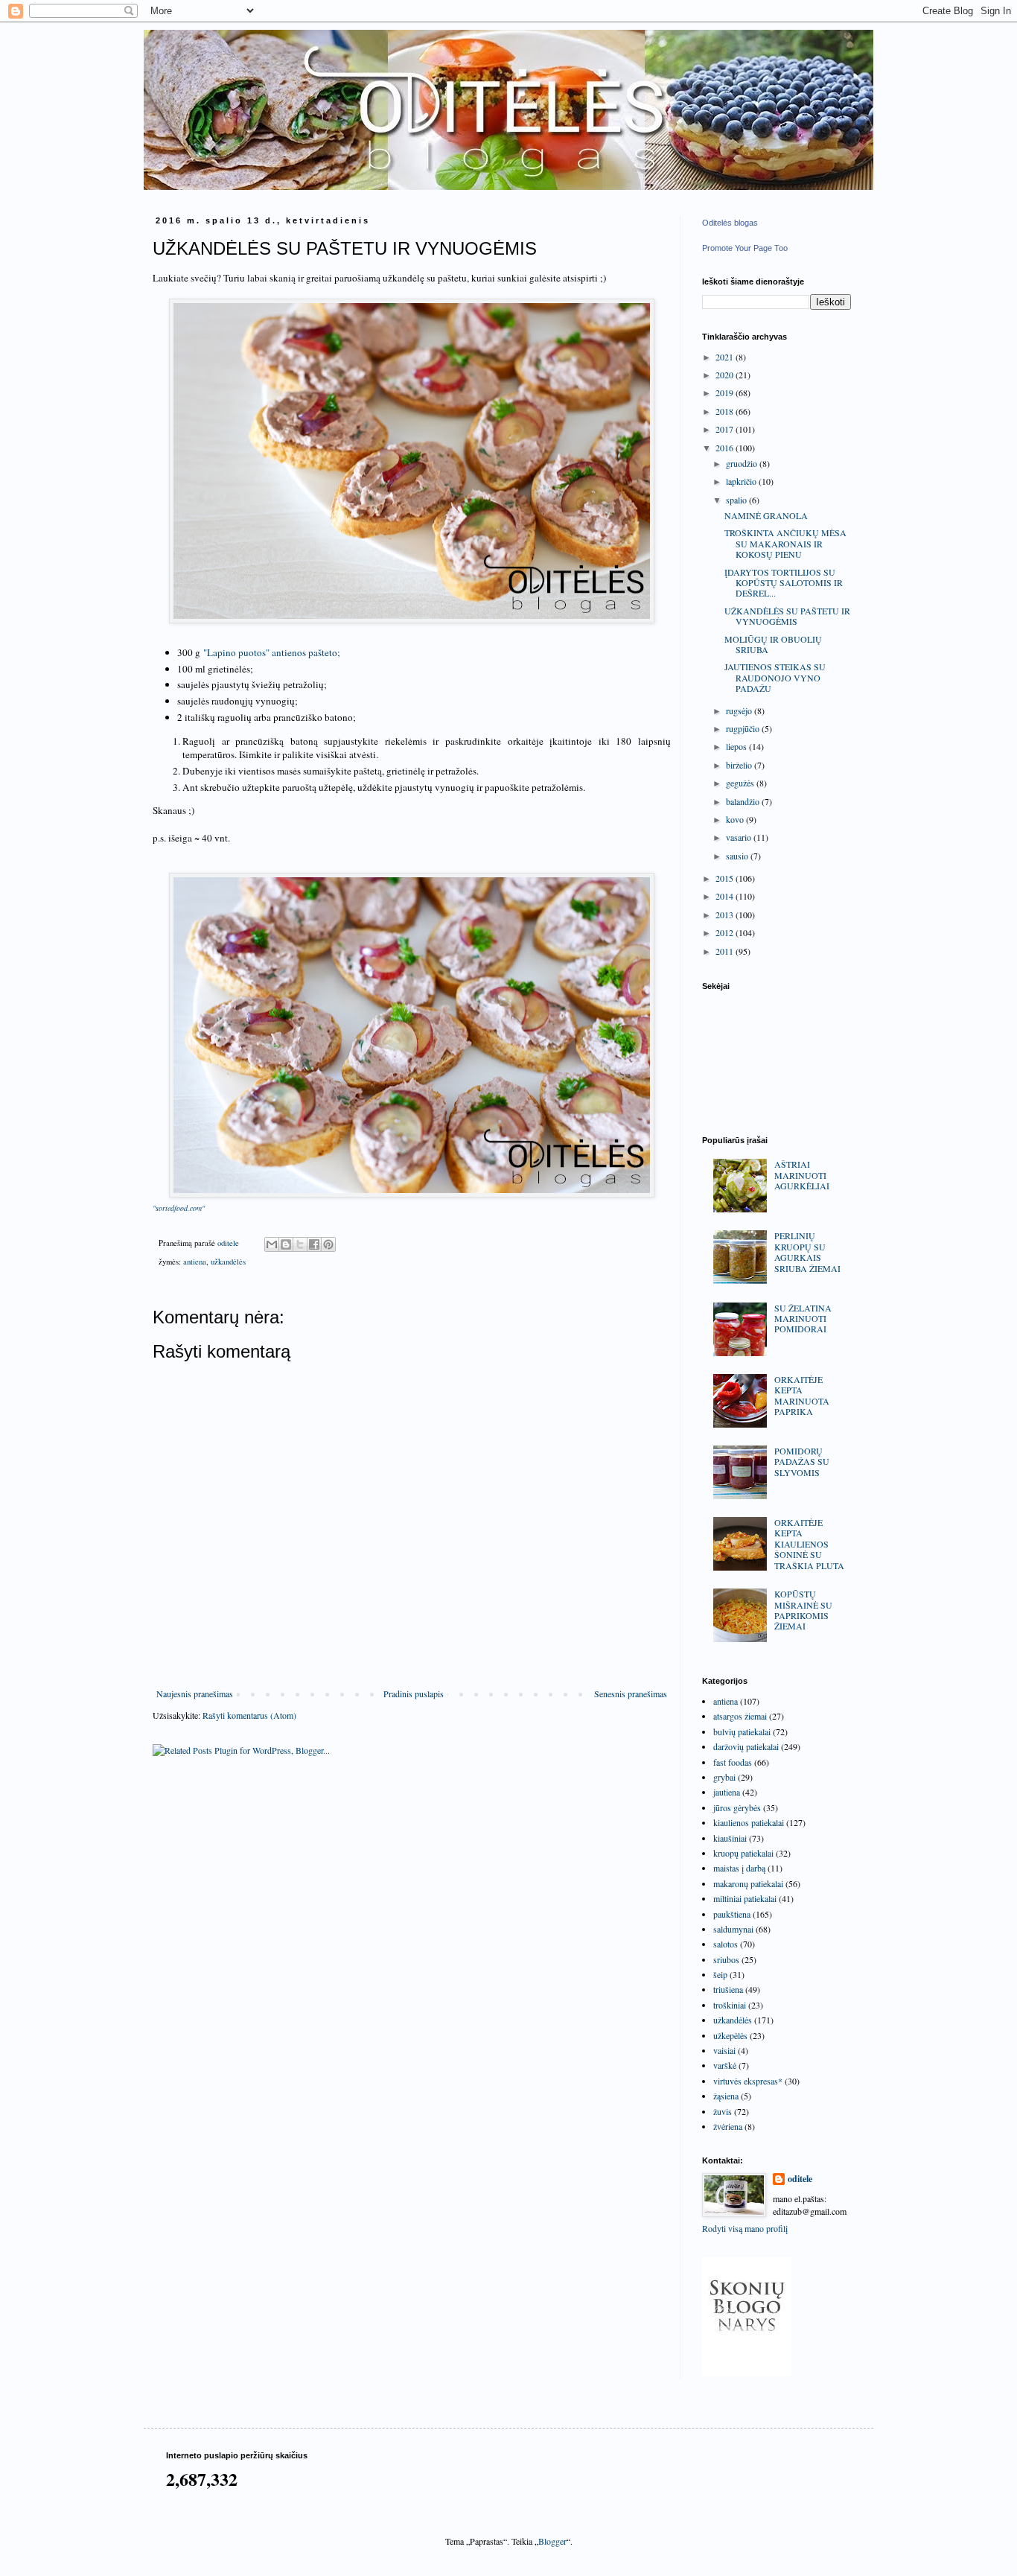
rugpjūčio (744, 728)
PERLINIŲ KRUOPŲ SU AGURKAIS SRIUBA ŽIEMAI (807, 1252)
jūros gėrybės (737, 1807)
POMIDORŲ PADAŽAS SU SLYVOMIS (802, 1462)
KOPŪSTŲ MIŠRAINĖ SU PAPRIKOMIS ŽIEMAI (803, 1610)
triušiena (728, 1989)
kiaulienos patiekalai (749, 1822)
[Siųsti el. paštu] (272, 1244)
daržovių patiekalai (746, 1746)
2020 (726, 375)
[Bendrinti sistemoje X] (300, 1244)
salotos (726, 1944)
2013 (726, 915)
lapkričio (742, 481)
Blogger (552, 2541)
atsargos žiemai (740, 1716)
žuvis (723, 2111)
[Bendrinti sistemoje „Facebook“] (314, 1244)
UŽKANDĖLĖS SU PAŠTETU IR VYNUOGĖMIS (787, 616)
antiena (195, 1262)
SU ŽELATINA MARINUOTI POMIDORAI (803, 1319)
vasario (740, 837)
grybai (724, 1777)
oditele (800, 2179)
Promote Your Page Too (745, 248)
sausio (738, 856)
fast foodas (733, 1762)
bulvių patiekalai (742, 1731)
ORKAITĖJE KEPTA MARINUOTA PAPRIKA (802, 1395)
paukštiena (732, 1914)
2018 (726, 411)
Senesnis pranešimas (631, 1694)
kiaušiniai (730, 1838)
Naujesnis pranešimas (195, 1694)
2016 (726, 448)
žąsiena (726, 2096)
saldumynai (733, 1929)
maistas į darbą (739, 1868)
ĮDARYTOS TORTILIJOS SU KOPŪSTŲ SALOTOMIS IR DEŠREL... (784, 583)
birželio (740, 765)
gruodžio (743, 463)
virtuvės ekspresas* (748, 2081)
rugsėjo (740, 710)
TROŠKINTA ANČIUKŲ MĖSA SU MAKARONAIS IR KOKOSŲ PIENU (785, 543)
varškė (725, 2065)
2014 (726, 896)
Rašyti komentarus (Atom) (249, 1715)
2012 (726, 932)
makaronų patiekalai (748, 1883)
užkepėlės (730, 2035)
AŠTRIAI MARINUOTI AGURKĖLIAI (802, 1175)
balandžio (744, 801)
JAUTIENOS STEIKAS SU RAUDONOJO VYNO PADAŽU (775, 677)
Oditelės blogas (730, 223)
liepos (737, 746)
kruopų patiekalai (743, 1853)
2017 (726, 429)
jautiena (727, 1792)
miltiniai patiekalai (745, 1898)
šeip (720, 1974)
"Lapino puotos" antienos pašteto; (272, 652)
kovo (736, 819)
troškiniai (730, 2005)
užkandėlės (228, 1262)
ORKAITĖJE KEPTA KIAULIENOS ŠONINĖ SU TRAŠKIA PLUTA (809, 1544)
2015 (726, 878)
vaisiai (724, 2050)
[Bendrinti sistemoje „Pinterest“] (328, 1244)
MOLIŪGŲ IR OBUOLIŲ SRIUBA (773, 644)
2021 (726, 357)
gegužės (741, 783)
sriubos (726, 1959)
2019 (726, 392)
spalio (737, 500)
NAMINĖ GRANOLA (766, 515)
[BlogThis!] (286, 1244)
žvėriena (728, 2126)
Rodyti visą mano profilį (745, 2228)
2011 (726, 951)
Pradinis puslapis (414, 1694)
